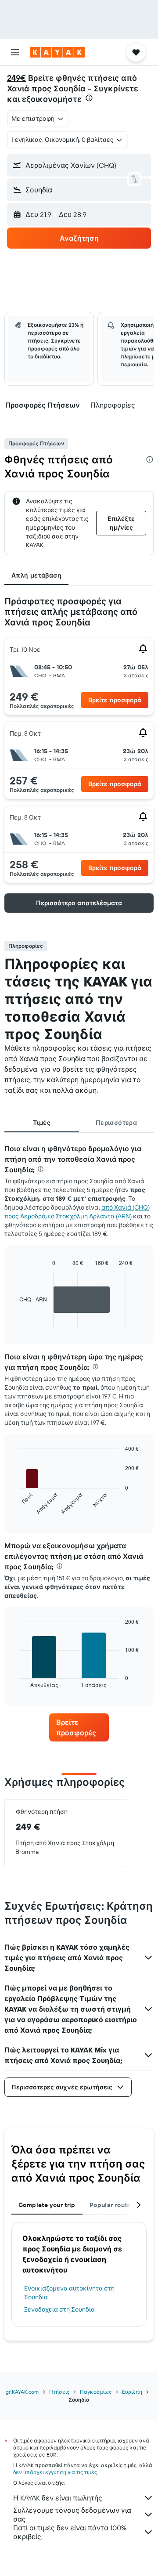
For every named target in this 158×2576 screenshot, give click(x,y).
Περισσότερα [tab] (116, 1123)
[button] (15, 52)
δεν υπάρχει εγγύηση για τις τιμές (55, 2472)
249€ (16, 78)
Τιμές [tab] (42, 1123)
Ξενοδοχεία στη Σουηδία (59, 2309)
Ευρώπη (132, 2392)
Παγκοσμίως (96, 2392)
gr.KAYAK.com (22, 2392)
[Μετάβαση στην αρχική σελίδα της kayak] (57, 52)
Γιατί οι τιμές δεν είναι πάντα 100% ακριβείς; (70, 2532)
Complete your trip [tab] (47, 2205)
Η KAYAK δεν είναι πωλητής (58, 2498)
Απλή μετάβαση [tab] (36, 575)
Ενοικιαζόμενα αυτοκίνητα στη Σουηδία (69, 2293)
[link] (79, 1727)
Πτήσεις (59, 2392)
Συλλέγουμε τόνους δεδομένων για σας (72, 2515)
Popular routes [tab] (112, 2205)
